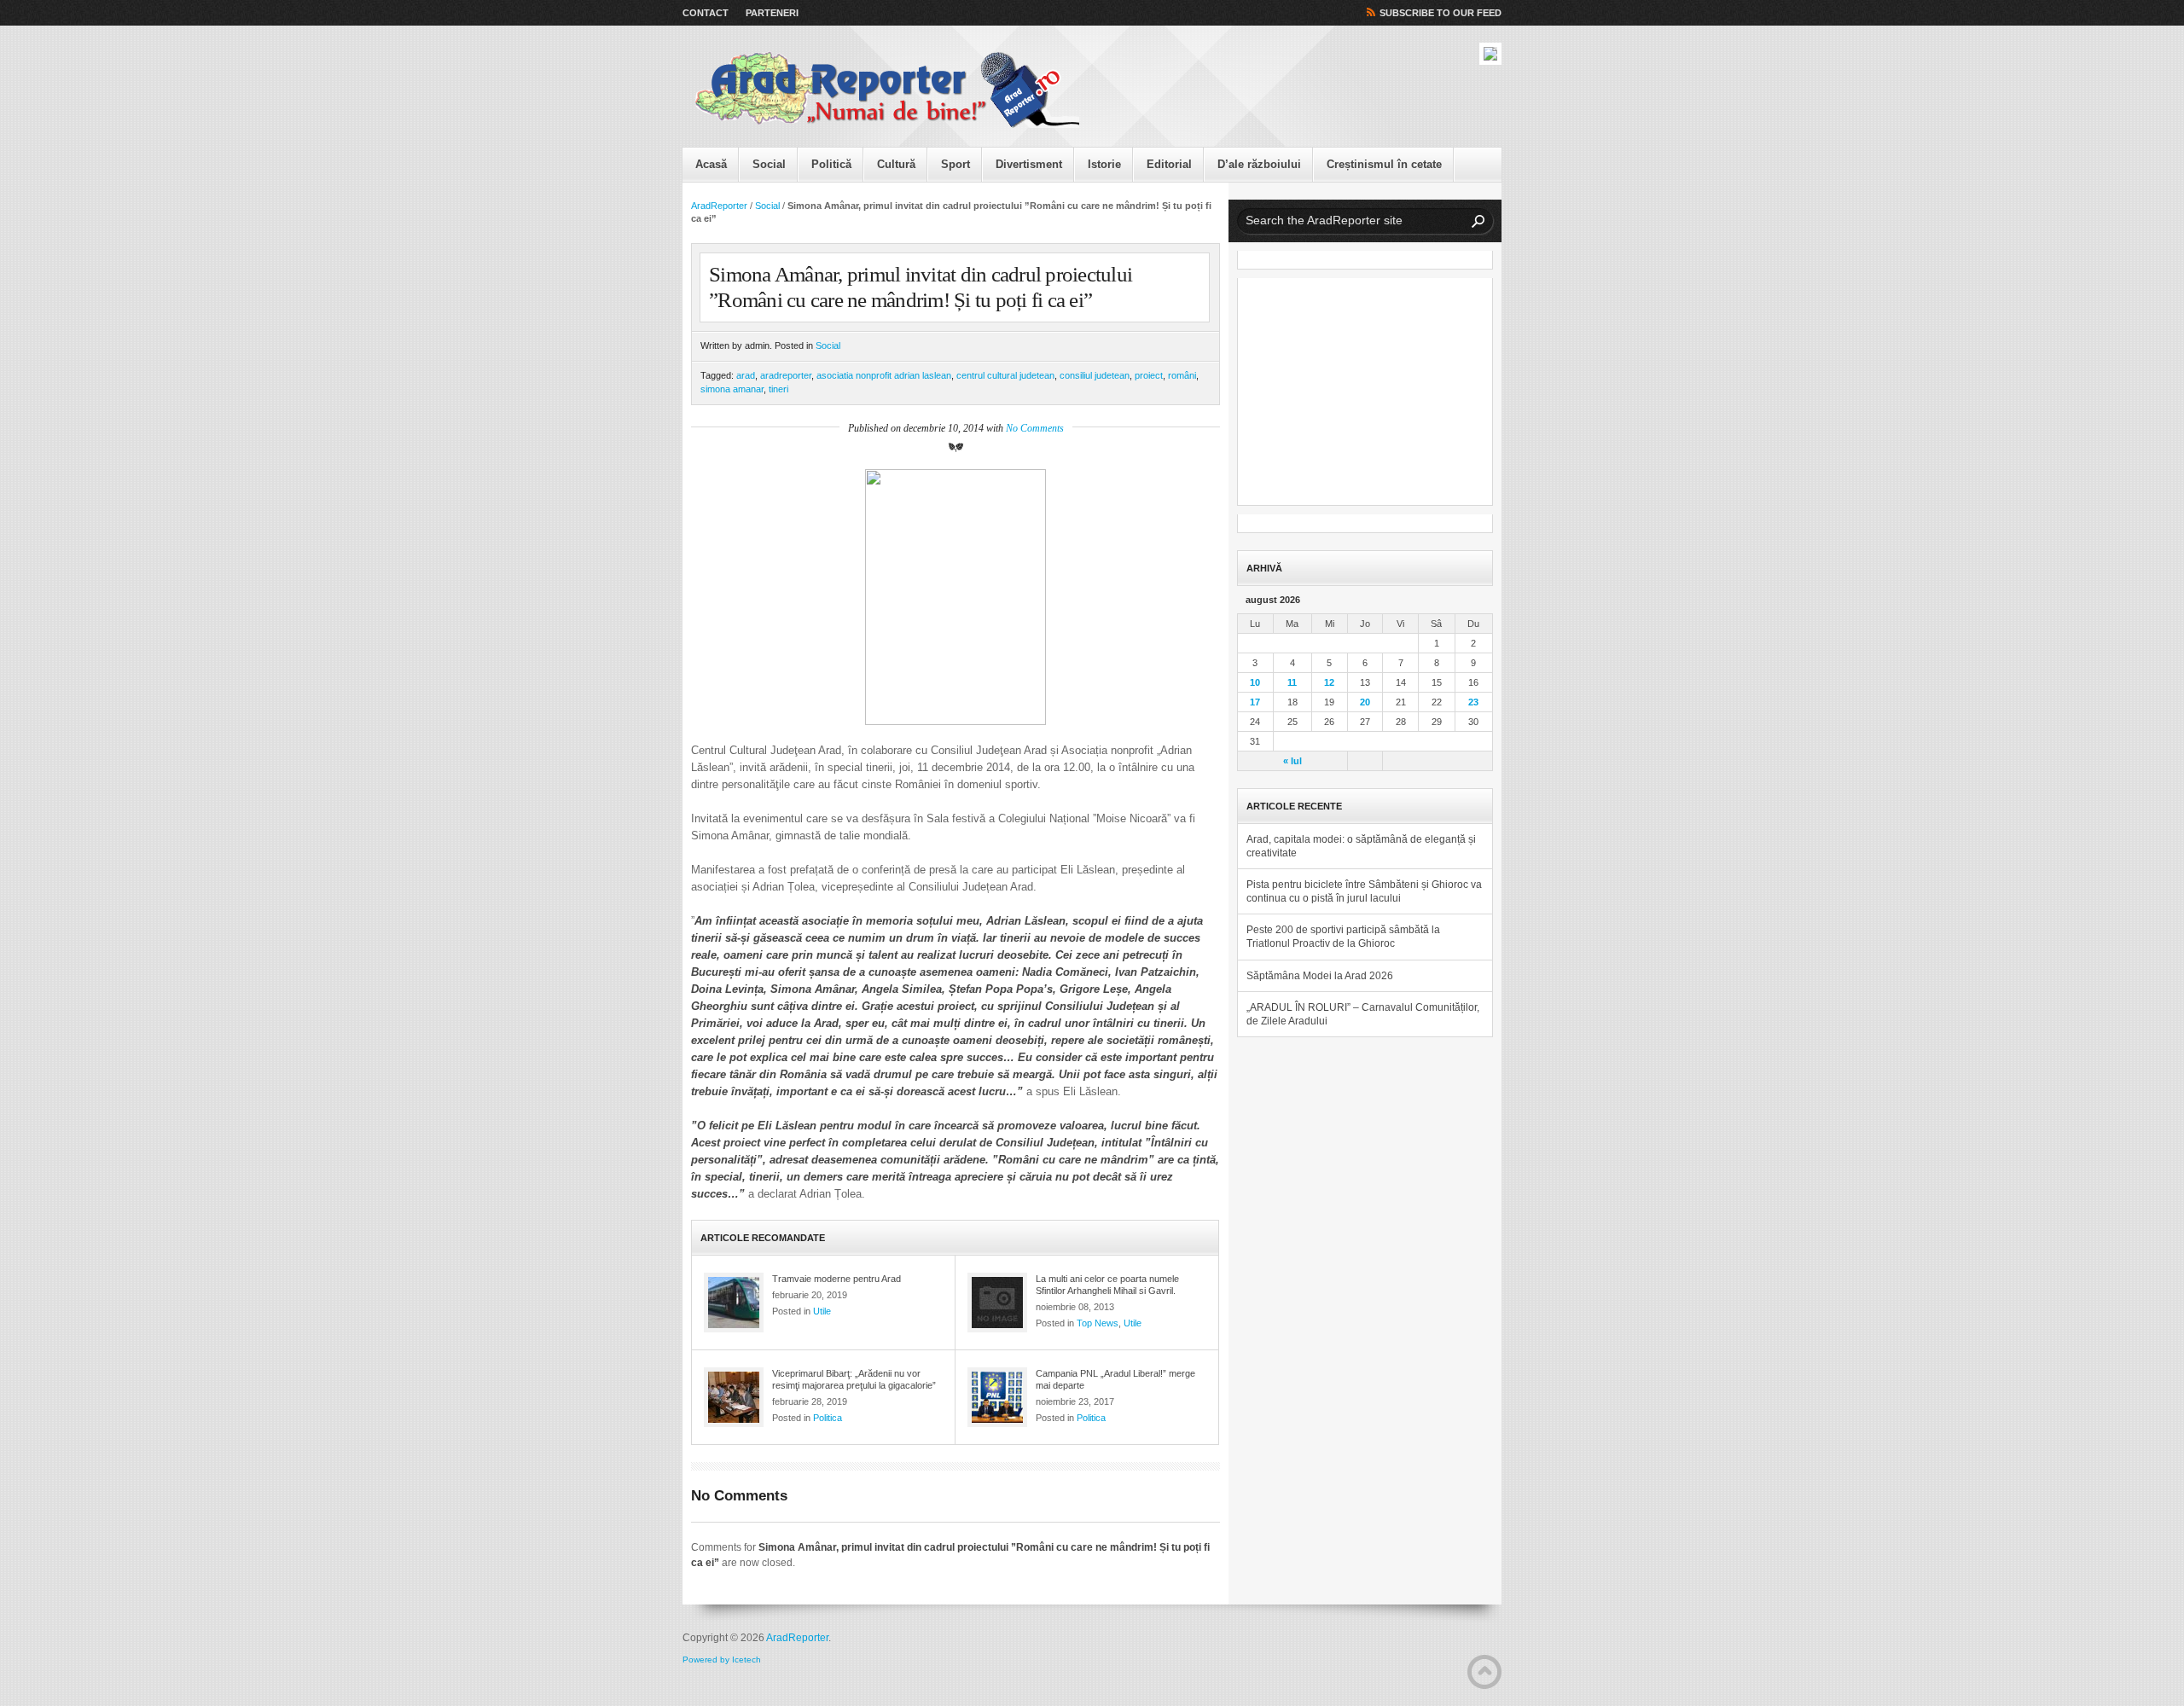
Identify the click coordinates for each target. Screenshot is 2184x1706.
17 (1255, 702)
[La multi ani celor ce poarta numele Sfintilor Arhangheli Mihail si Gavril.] (997, 1303)
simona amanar (732, 389)
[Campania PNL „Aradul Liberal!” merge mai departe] (997, 1397)
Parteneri (772, 13)
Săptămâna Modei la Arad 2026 (1320, 976)
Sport (955, 164)
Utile (822, 1311)
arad (746, 375)
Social (769, 164)
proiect (1149, 375)
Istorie (1104, 164)
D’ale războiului (1259, 164)
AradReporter (719, 206)
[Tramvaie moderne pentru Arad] (734, 1303)
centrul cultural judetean (1005, 375)
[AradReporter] (887, 90)
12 (1329, 682)
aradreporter (786, 375)
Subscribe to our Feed (1441, 13)
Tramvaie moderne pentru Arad (836, 1279)
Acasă (711, 164)
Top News (1098, 1323)
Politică (831, 164)
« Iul (1292, 761)
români (1182, 375)
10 (1255, 682)
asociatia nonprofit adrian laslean (884, 375)
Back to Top (1484, 1672)
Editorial (1169, 164)
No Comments (1035, 428)
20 (1365, 702)
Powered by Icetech (722, 1660)
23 (1473, 702)
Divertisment (1029, 164)
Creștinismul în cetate (1384, 164)
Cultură (896, 164)
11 (1292, 682)
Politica (828, 1418)
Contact (706, 13)
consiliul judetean (1095, 375)
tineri (778, 389)
